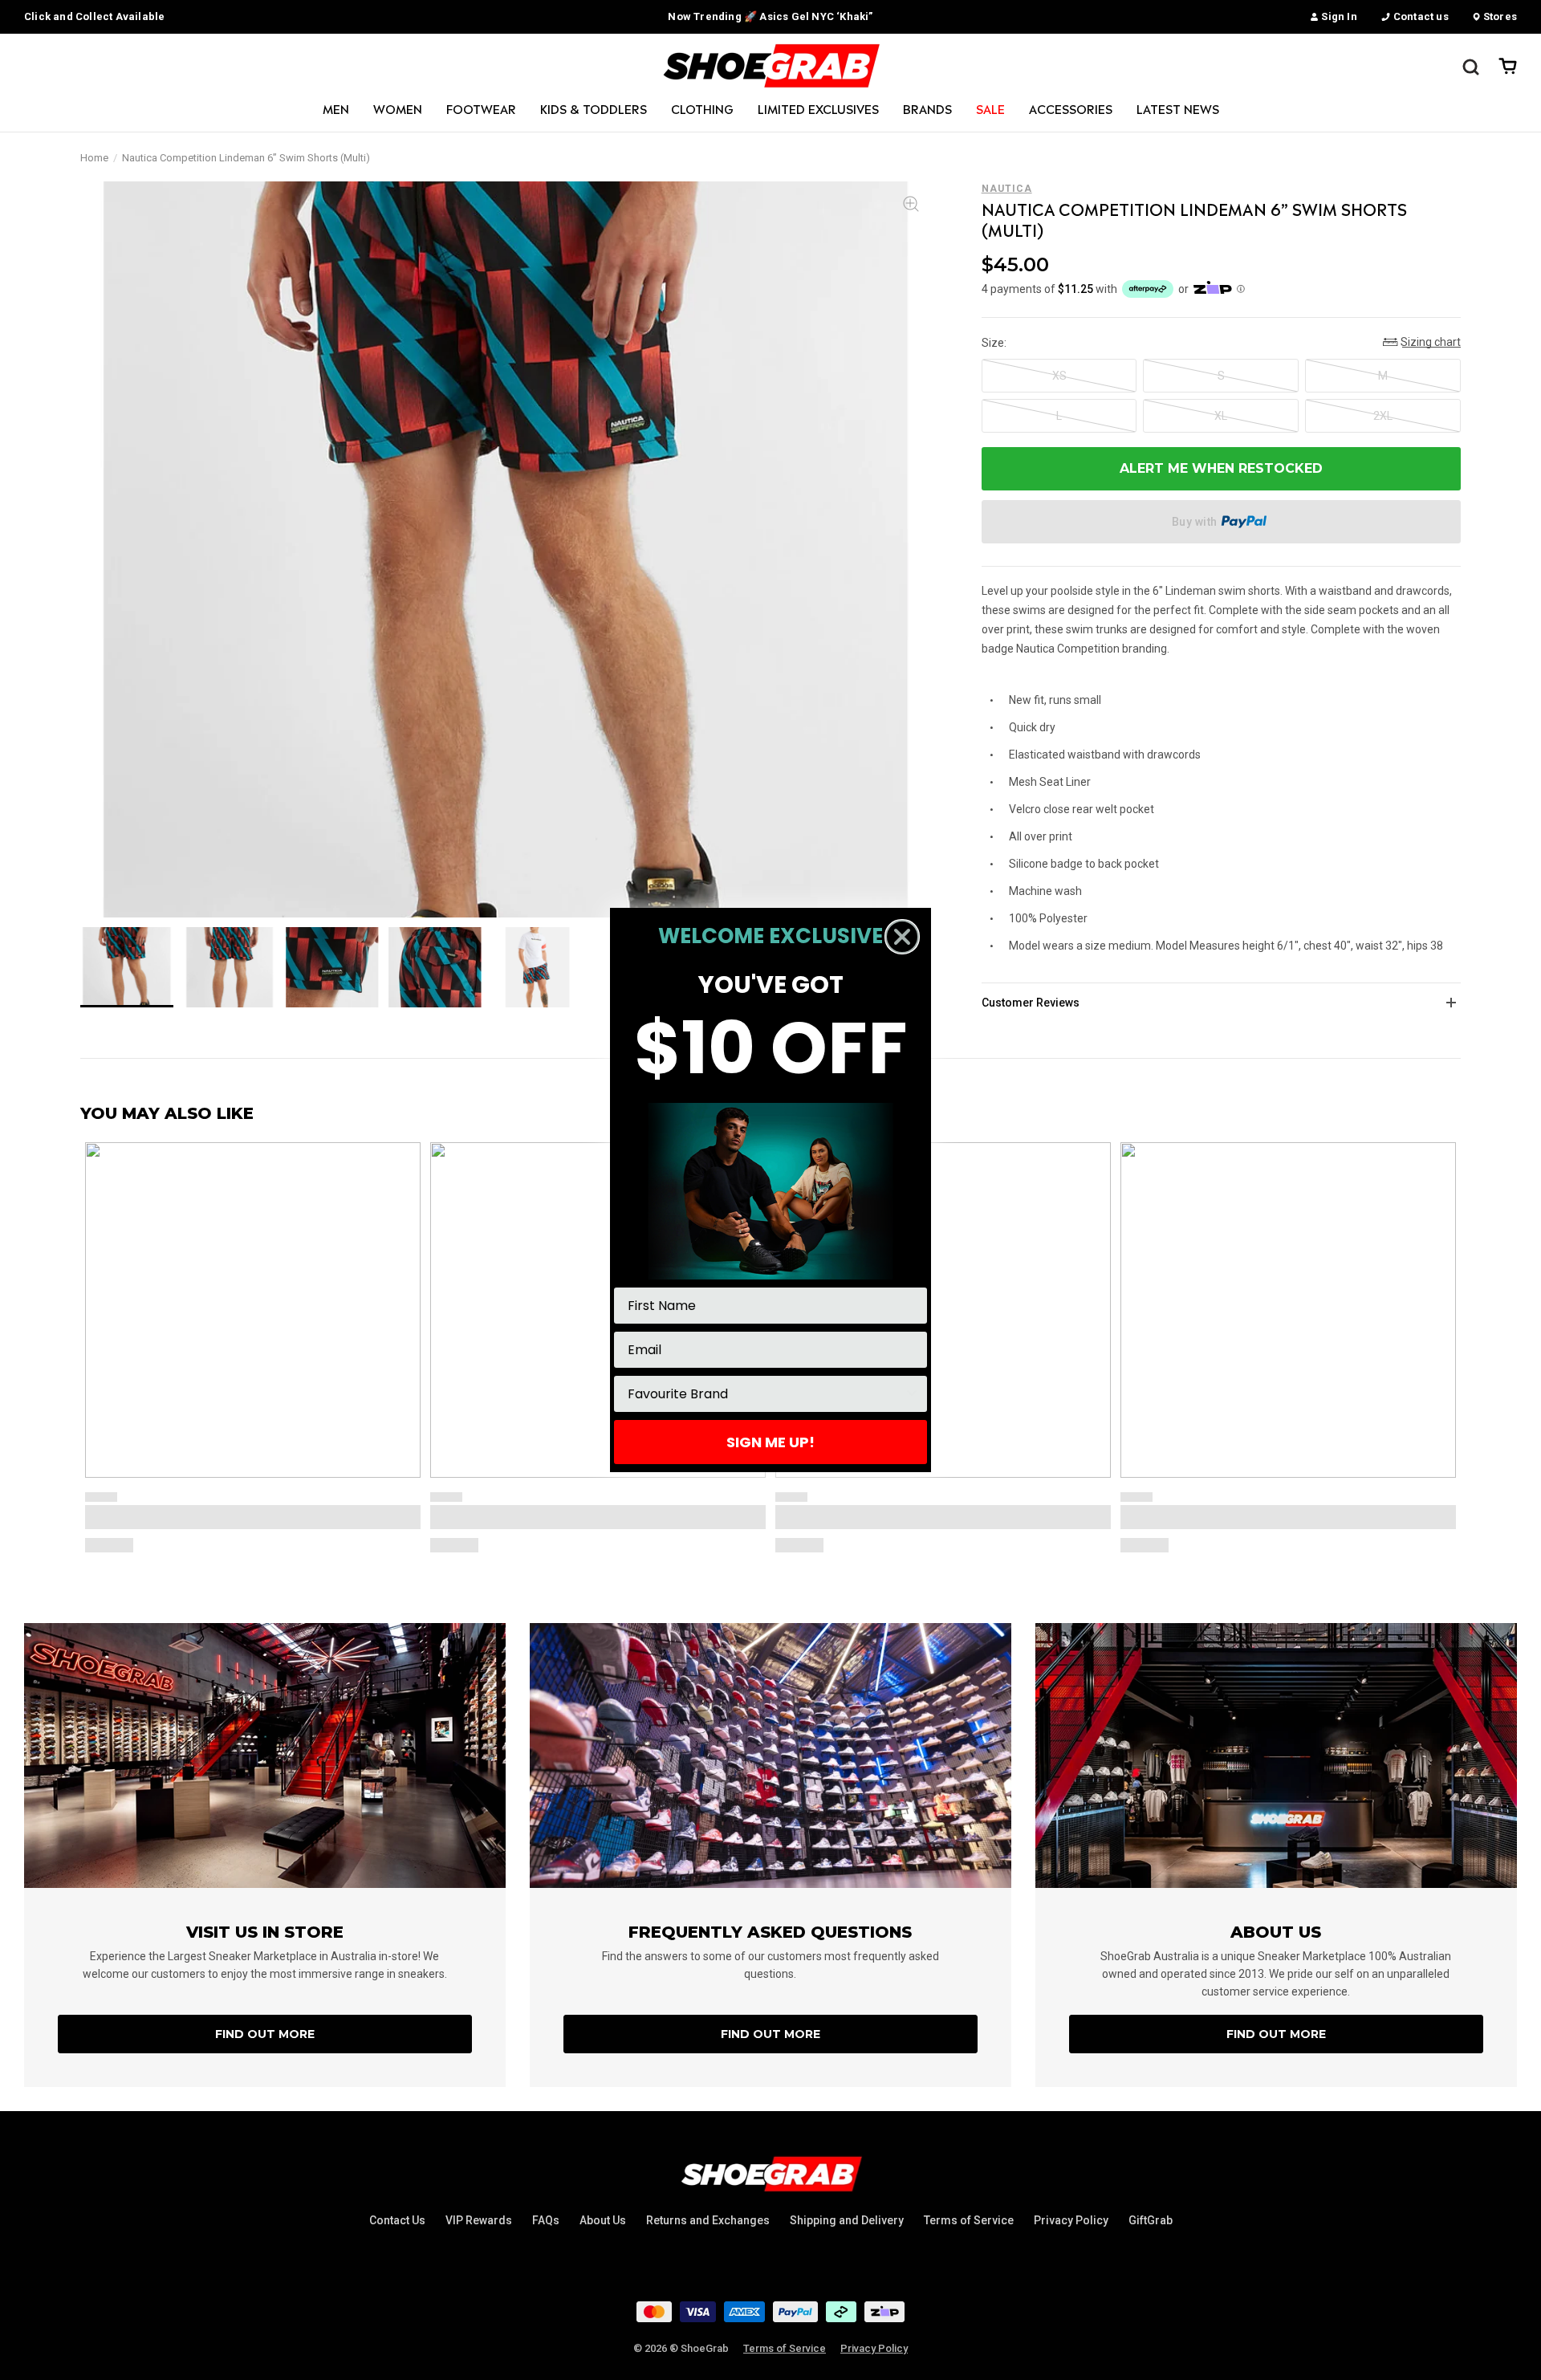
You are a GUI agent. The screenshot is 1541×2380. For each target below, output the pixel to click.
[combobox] (766, 1394)
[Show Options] (912, 1394)
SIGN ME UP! (770, 1442)
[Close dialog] (902, 937)
